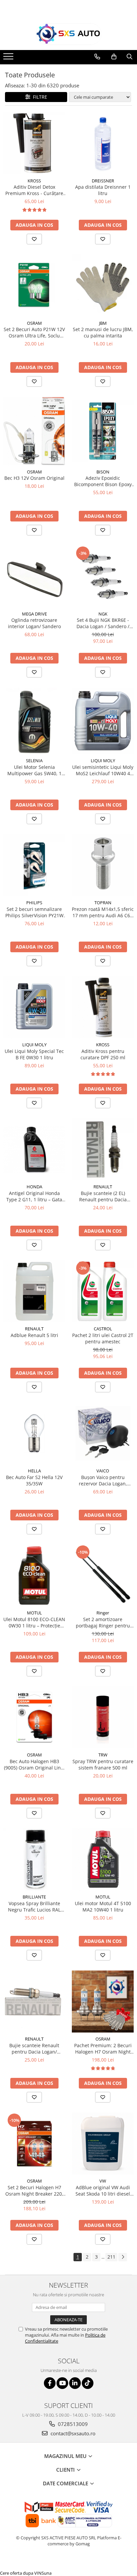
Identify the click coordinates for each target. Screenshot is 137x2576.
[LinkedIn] (75, 2383)
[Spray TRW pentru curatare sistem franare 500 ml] (103, 1717)
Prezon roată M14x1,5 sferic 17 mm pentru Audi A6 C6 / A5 (103, 912)
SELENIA (34, 761)
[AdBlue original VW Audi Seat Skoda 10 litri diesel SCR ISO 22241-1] (103, 2144)
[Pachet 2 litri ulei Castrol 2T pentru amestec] (103, 1291)
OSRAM (34, 323)
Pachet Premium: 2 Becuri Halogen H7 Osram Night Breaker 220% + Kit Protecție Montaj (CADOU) (103, 2049)
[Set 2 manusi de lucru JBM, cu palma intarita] (103, 286)
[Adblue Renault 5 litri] (34, 1291)
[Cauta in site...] (130, 57)
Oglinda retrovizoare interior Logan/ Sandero (34, 623)
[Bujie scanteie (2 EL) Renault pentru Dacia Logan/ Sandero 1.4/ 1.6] (103, 1149)
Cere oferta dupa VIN (21, 2573)
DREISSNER (103, 181)
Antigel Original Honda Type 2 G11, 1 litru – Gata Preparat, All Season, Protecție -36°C (34, 1196)
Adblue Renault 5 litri (34, 1335)
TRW (103, 1755)
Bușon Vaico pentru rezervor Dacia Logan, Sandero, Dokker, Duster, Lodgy (103, 1480)
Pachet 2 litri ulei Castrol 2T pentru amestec (103, 1338)
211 (111, 2257)
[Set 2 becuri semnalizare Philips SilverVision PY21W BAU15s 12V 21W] (34, 865)
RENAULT (103, 1187)
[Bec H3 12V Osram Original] (34, 431)
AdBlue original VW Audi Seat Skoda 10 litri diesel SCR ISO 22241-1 (103, 2191)
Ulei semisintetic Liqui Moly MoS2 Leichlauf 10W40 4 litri (103, 770)
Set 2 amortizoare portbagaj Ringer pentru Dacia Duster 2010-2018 (103, 1622)
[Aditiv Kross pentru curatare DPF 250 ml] (103, 1007)
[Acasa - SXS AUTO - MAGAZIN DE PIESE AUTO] (68, 34)
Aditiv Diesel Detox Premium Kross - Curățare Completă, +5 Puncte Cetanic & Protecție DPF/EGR (34, 190)
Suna (47, 2573)
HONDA (34, 1187)
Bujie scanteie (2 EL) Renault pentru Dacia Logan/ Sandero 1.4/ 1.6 (103, 1196)
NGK (103, 614)
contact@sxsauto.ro (72, 2433)
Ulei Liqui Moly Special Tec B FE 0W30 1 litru (34, 1054)
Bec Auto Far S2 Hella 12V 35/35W (34, 1480)
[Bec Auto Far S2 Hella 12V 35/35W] (34, 1433)
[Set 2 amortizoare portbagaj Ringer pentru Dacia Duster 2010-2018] (103, 1575)
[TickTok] (88, 2383)
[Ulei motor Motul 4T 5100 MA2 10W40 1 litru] (103, 1859)
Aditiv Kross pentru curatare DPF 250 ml (103, 1054)
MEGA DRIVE (34, 614)
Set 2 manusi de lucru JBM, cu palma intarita (103, 332)
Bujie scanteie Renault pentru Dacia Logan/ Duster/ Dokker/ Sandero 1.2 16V (34, 2049)
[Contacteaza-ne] (97, 57)
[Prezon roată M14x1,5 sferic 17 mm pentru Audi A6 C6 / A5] (103, 865)
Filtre (39, 97)
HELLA (34, 1471)
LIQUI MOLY (103, 761)
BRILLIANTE (34, 1897)
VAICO (103, 1471)
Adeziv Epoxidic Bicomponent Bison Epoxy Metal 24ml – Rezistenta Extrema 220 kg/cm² (103, 481)
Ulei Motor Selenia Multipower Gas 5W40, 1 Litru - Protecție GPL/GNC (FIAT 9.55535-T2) (34, 770)
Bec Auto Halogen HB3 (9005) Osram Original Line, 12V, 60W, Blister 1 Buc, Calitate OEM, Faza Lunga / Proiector (34, 1764)
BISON (103, 472)
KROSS (34, 181)
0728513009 (72, 2424)
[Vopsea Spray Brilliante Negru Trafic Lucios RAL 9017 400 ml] (34, 1859)
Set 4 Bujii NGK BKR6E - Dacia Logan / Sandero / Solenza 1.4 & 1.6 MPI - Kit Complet (103, 623)
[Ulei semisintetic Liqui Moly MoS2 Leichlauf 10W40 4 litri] (103, 721)
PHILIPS (34, 903)
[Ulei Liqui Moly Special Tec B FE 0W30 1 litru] (34, 1007)
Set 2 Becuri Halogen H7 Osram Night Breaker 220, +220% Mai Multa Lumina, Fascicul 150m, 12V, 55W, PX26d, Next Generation (34, 2191)
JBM (103, 323)
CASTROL (103, 1329)
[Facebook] (50, 2383)
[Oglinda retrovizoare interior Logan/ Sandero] (34, 576)
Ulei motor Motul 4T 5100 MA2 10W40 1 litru (103, 1906)
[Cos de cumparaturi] (114, 57)
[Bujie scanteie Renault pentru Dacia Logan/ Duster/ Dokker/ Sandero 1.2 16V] (34, 2002)
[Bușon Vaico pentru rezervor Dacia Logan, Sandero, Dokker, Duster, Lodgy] (103, 1433)
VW (103, 2181)
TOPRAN (103, 903)
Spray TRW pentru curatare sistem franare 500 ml (103, 1764)
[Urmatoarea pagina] (123, 2257)
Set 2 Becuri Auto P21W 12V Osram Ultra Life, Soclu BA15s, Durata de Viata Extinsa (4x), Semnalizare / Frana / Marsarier (34, 332)
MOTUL (34, 1613)
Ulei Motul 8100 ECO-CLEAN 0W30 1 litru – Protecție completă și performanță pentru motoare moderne (34, 1622)
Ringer (103, 1613)
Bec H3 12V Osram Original (34, 478)
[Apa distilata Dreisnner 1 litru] (103, 143)
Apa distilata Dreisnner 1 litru (103, 190)
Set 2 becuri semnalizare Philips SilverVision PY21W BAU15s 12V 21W (34, 912)
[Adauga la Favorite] (34, 239)
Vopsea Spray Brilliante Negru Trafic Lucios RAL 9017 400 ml (34, 1906)
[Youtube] (62, 2383)
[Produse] (9, 58)
